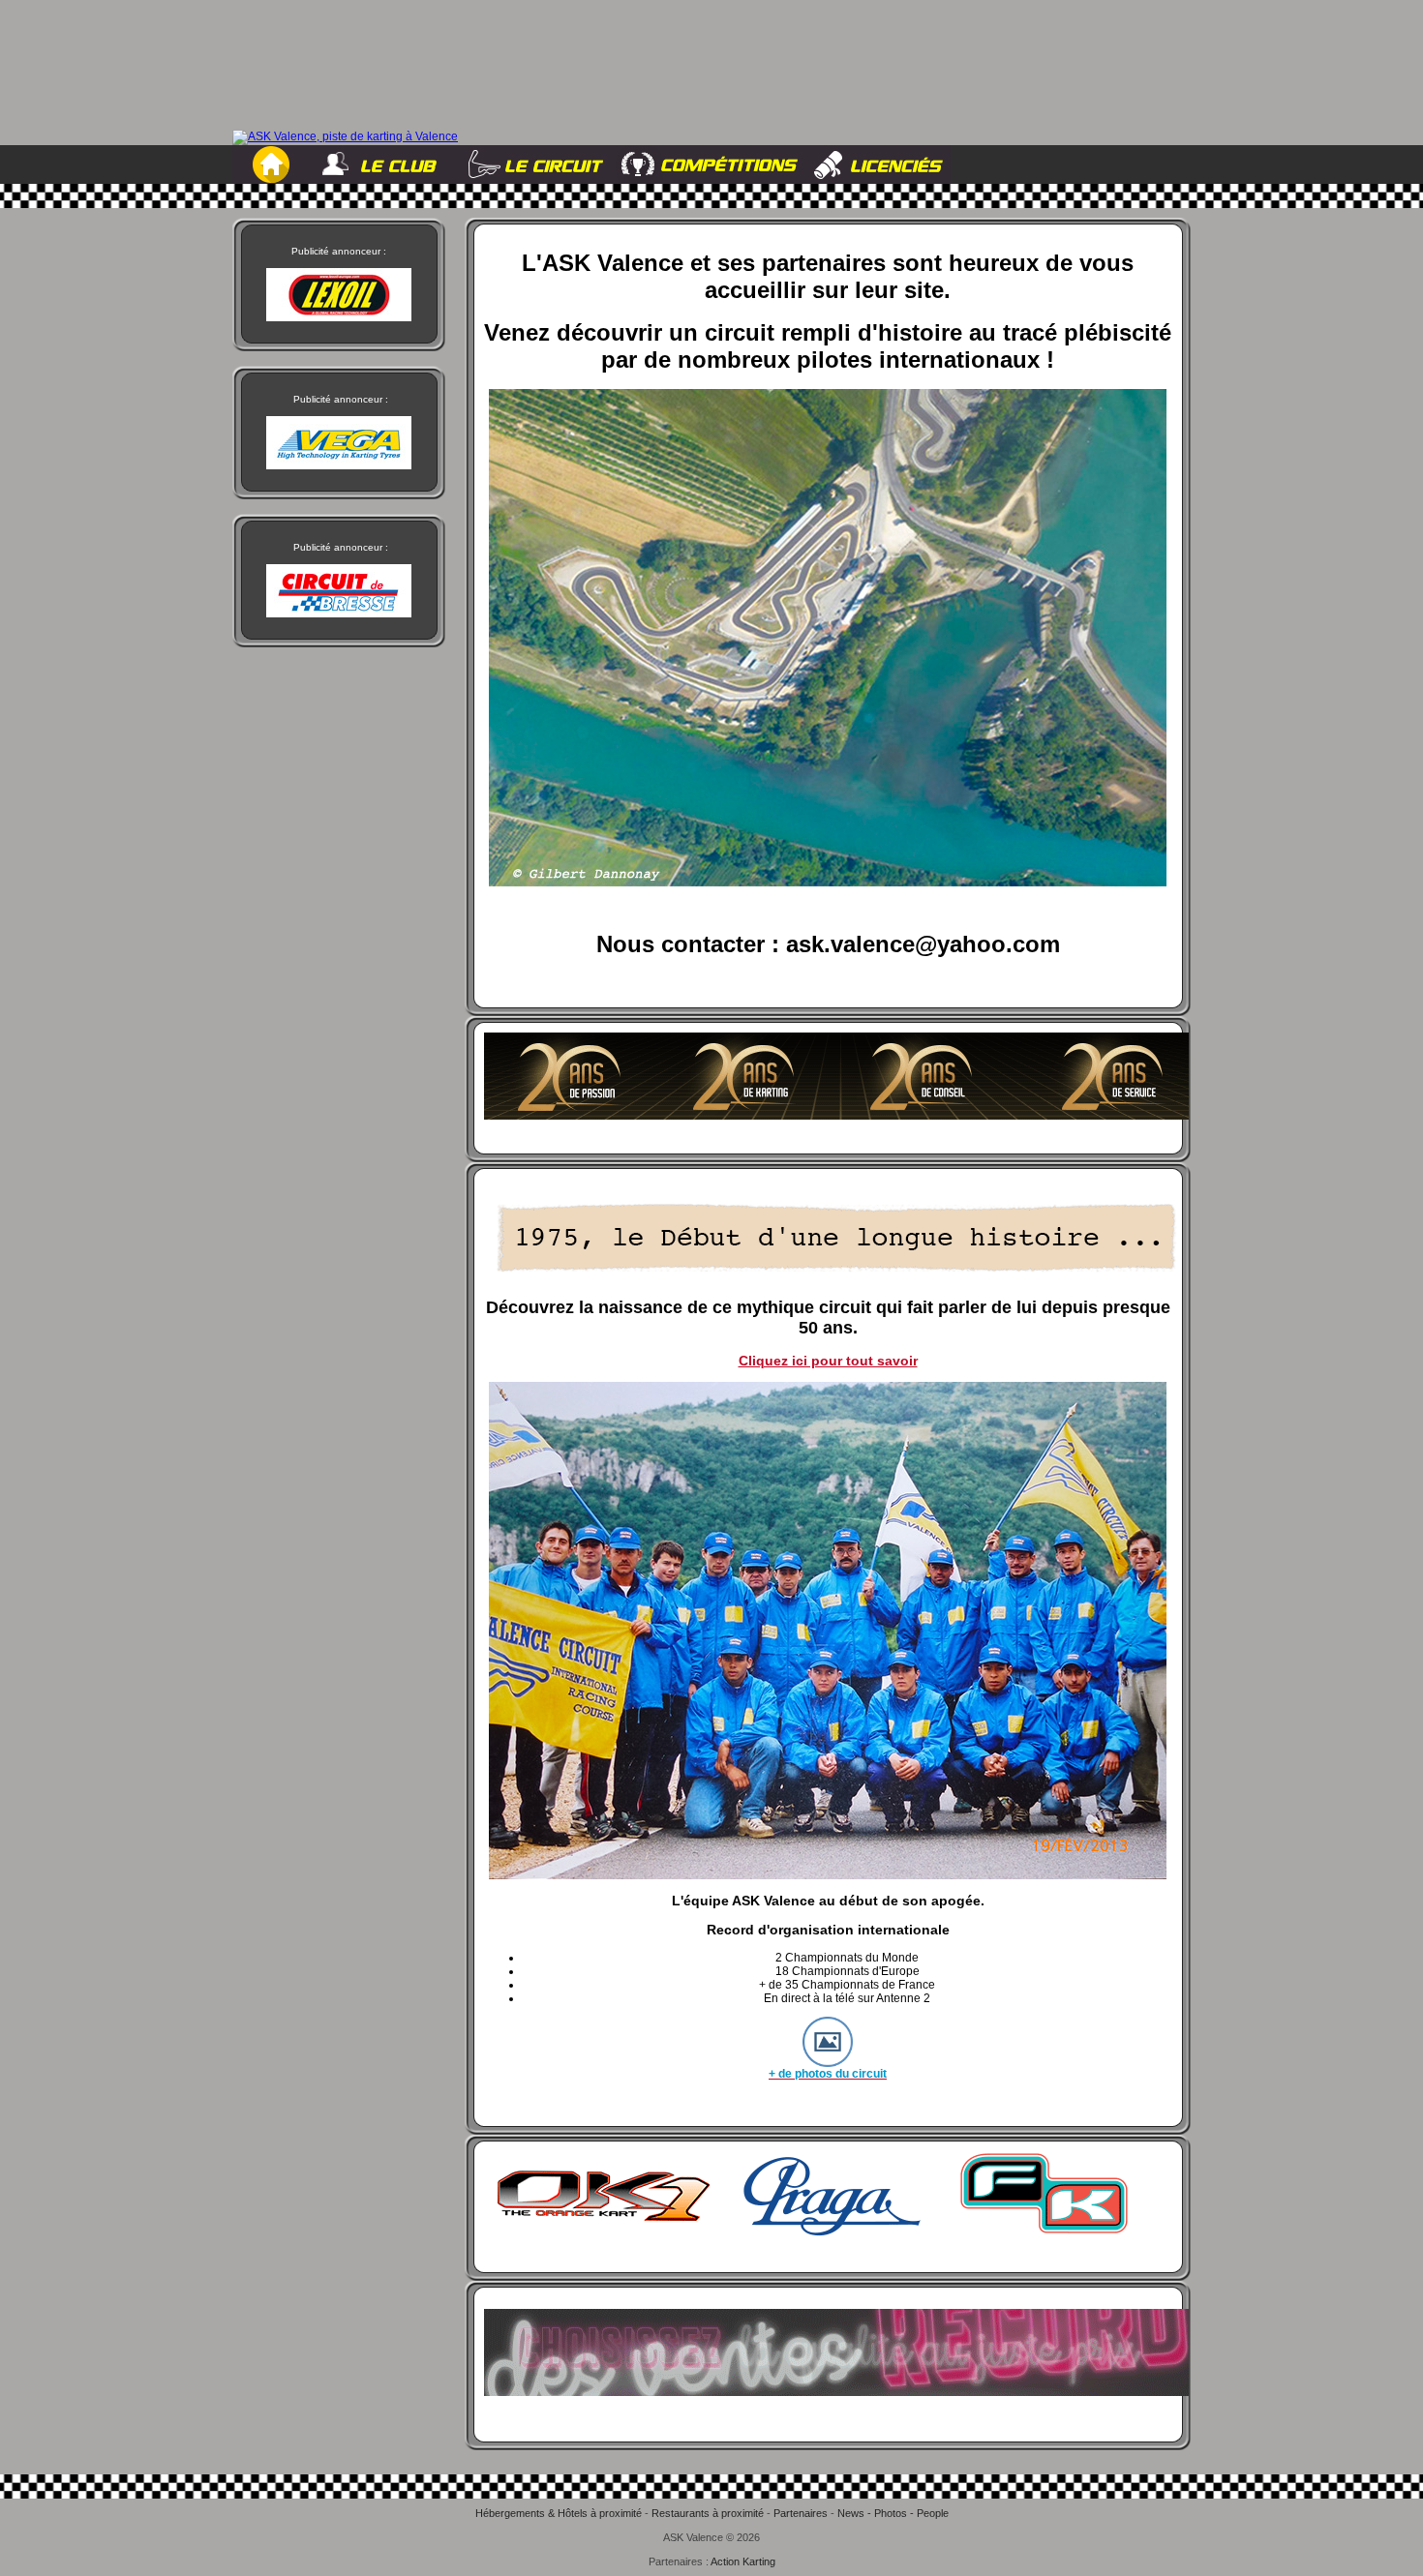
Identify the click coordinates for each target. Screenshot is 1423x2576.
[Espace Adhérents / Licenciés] (877, 165)
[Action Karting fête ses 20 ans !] (836, 1116)
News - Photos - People (893, 2513)
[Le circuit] (535, 165)
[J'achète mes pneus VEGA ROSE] (836, 2392)
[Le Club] (387, 165)
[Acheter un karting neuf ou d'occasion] (823, 2234)
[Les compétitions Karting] (706, 165)
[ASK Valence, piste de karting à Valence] (345, 137)
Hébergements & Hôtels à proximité (559, 2513)
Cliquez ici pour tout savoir (828, 1361)
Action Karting (743, 2561)
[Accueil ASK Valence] (272, 165)
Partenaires (801, 2513)
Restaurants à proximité (708, 2513)
